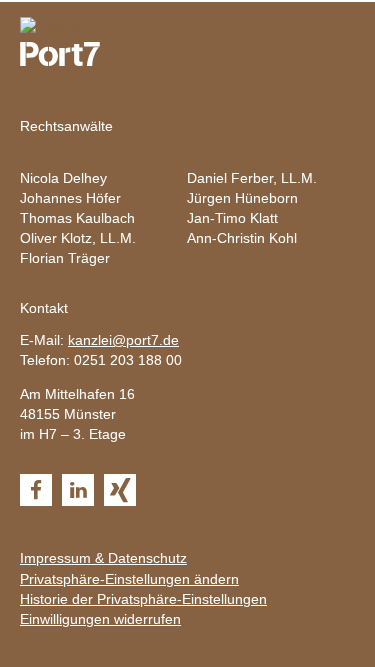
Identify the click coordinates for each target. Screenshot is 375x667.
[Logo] (49, 28)
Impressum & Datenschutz (103, 558)
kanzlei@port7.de (123, 340)
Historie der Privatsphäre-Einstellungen (143, 599)
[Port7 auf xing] (120, 490)
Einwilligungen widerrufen (100, 619)
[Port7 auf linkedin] (78, 490)
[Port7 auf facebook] (36, 490)
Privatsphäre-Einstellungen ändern (129, 579)
